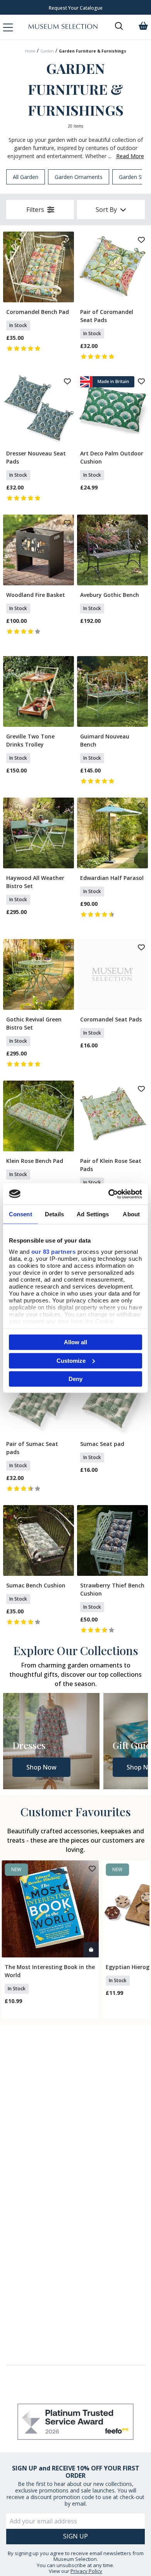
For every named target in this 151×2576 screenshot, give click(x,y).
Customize (71, 1360)
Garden (47, 51)
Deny (75, 1379)
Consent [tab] (21, 1214)
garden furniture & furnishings (93, 51)
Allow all (75, 1342)
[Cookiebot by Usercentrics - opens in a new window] (109, 1194)
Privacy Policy (86, 2571)
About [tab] (131, 1214)
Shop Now (41, 1767)
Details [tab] (54, 1214)
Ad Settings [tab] (93, 1214)
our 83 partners (54, 1251)
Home (30, 51)
